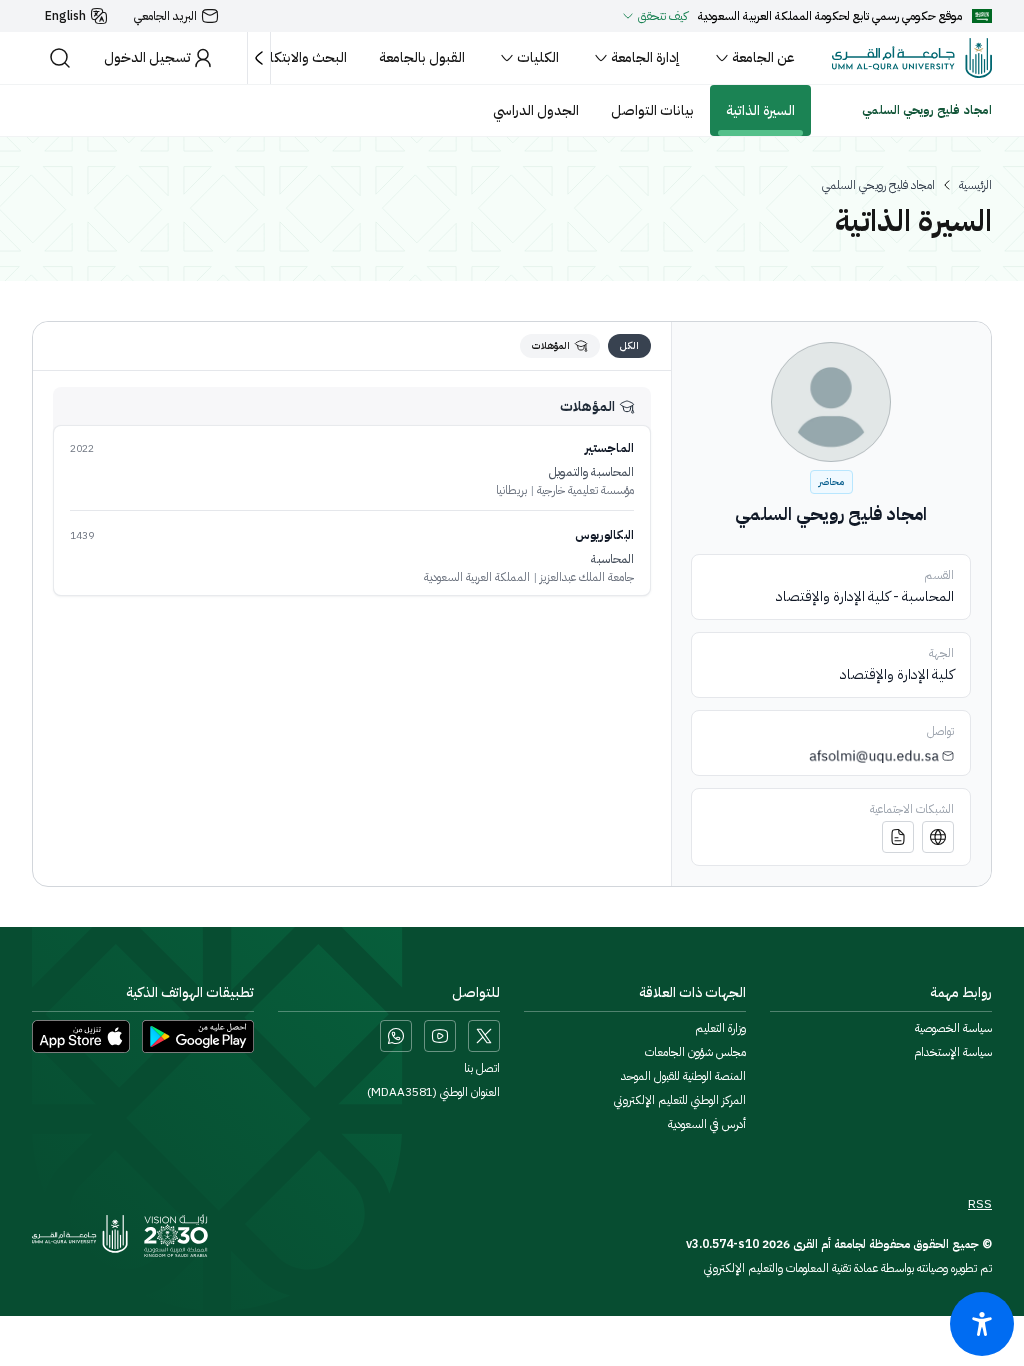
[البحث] (60, 58)
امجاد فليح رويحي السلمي (878, 185)
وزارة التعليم (720, 1028)
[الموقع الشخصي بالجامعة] (938, 837)
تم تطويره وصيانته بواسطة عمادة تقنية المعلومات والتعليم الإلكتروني (848, 1268)
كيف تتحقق (663, 16)
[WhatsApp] (396, 1036)
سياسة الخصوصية (953, 1028)
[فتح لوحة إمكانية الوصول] (982, 1324)
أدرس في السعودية (707, 1124)
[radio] (629, 346)
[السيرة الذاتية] (898, 837)
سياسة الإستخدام (953, 1052)
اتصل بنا (482, 1068)
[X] (484, 1036)
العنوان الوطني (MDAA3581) (433, 1092)
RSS (980, 1204)
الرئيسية (975, 185)
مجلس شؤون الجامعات (695, 1052)
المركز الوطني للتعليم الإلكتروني (680, 1100)
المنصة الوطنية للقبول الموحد (683, 1076)
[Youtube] (440, 1036)
